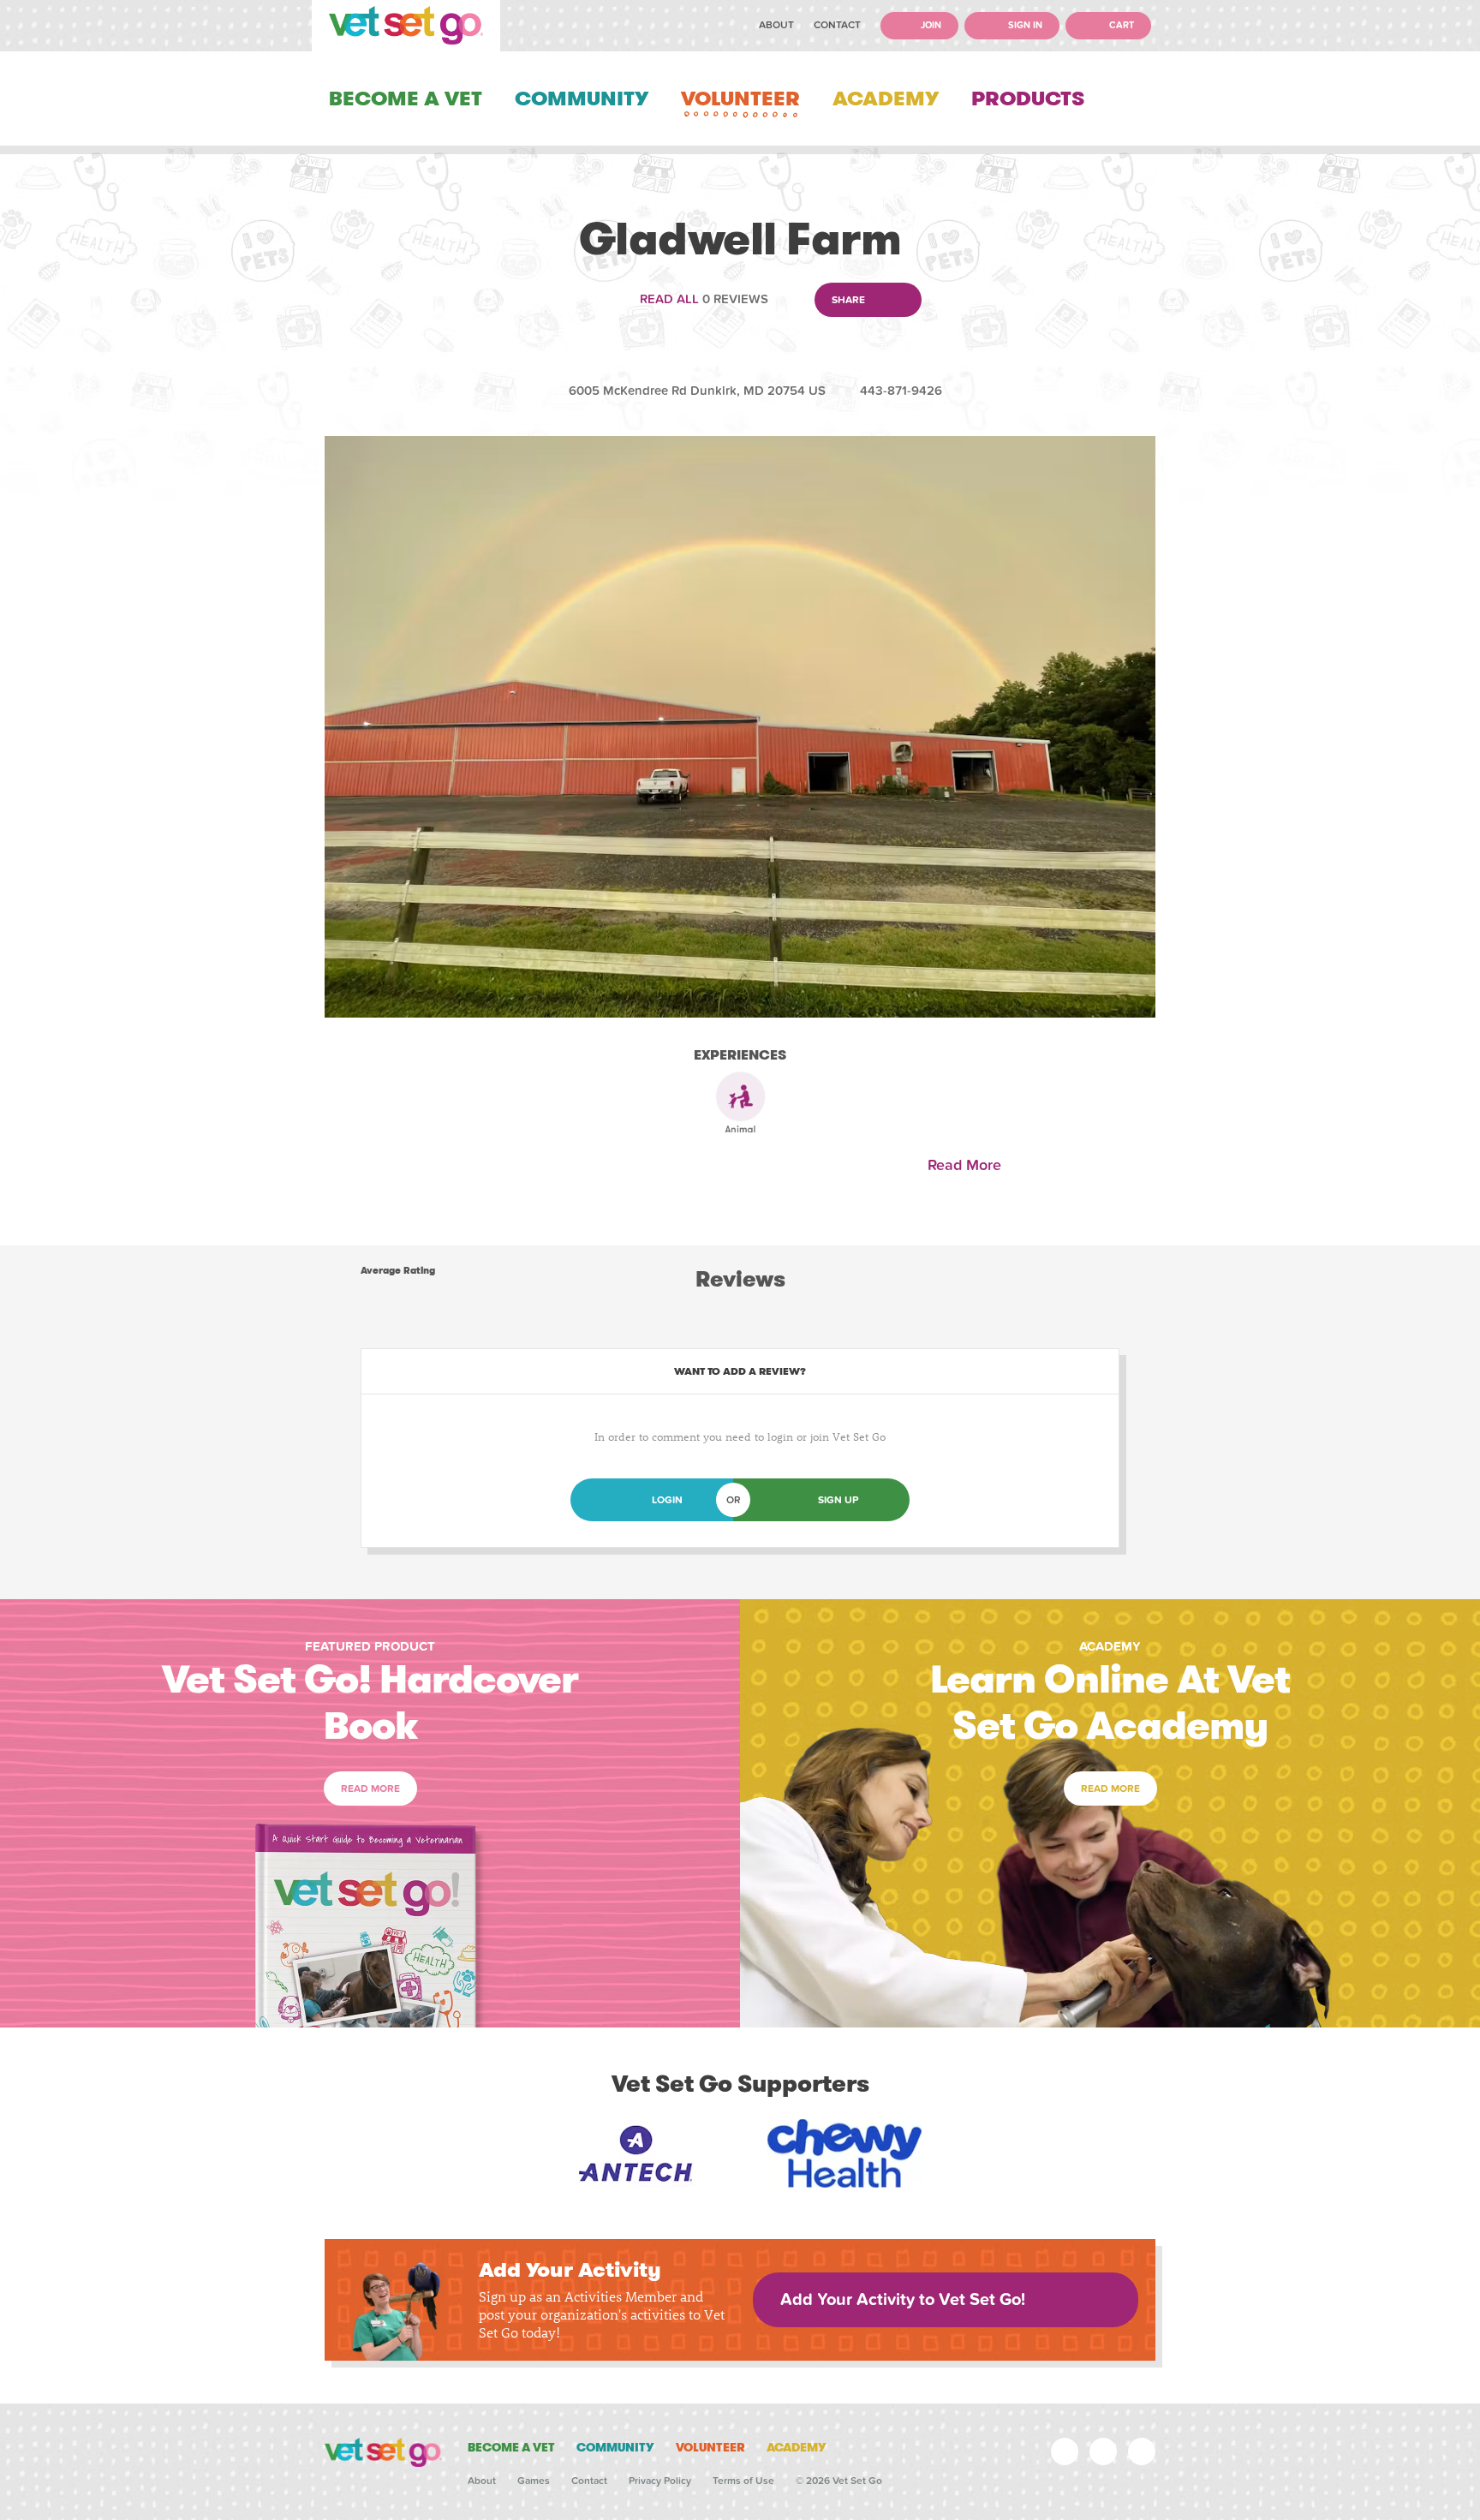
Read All (669, 299)
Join (930, 25)
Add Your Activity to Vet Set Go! (903, 2300)
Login (667, 1500)
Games (534, 2481)
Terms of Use (743, 2481)
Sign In (1024, 25)
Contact (837, 25)
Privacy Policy (660, 2481)
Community (582, 99)
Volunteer (740, 99)
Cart (1120, 25)
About (776, 25)
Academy (886, 99)
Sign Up (838, 1500)
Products (1028, 99)
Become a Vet (406, 99)
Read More (969, 1165)
